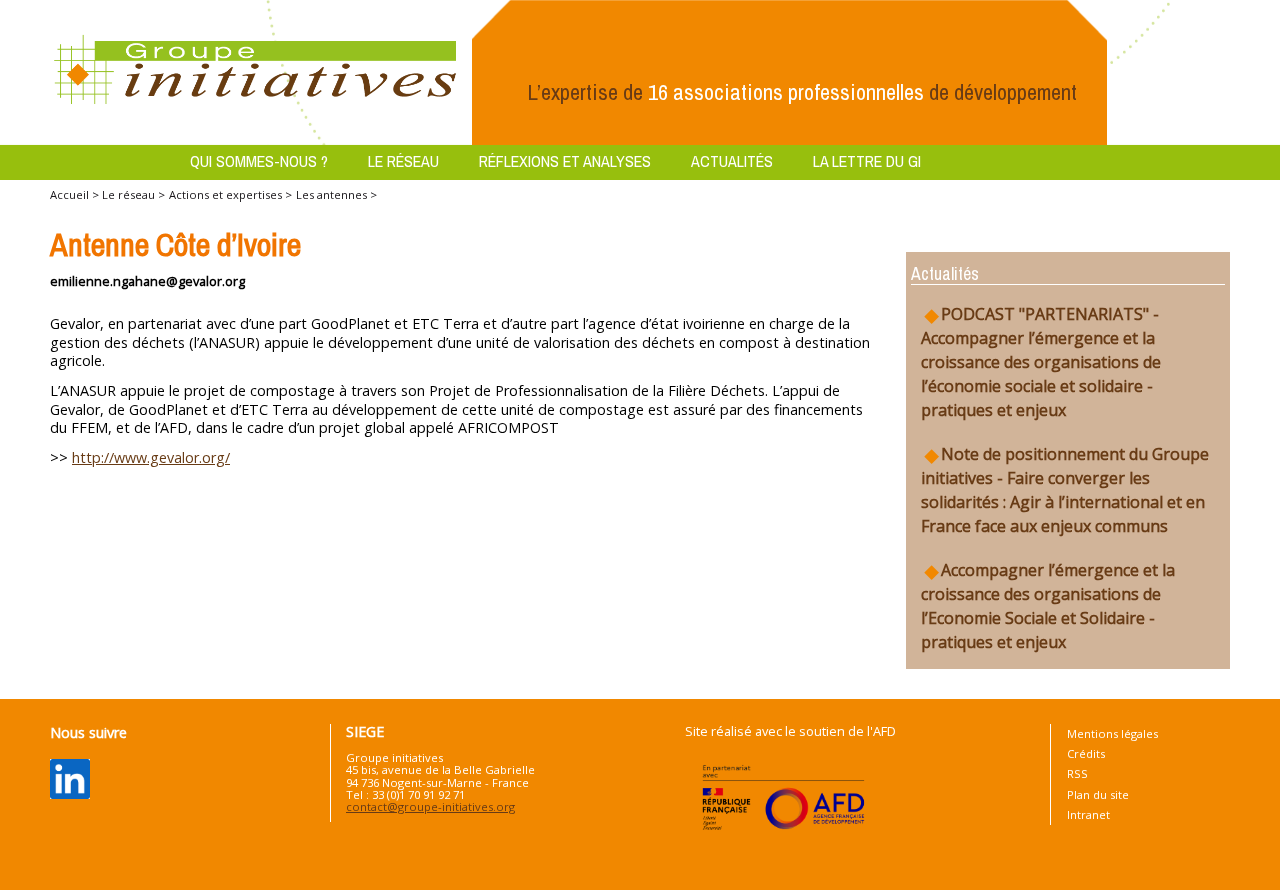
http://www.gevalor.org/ (151, 457)
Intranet (1088, 814)
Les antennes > (336, 194)
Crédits (1086, 753)
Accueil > (76, 194)
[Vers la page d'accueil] (256, 71)
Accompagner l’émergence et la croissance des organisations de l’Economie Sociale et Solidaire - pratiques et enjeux (1048, 606)
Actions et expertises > (230, 194)
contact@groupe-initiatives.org (430, 806)
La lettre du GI (867, 161)
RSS (1077, 773)
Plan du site (1098, 794)
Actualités (732, 161)
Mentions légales (1112, 733)
